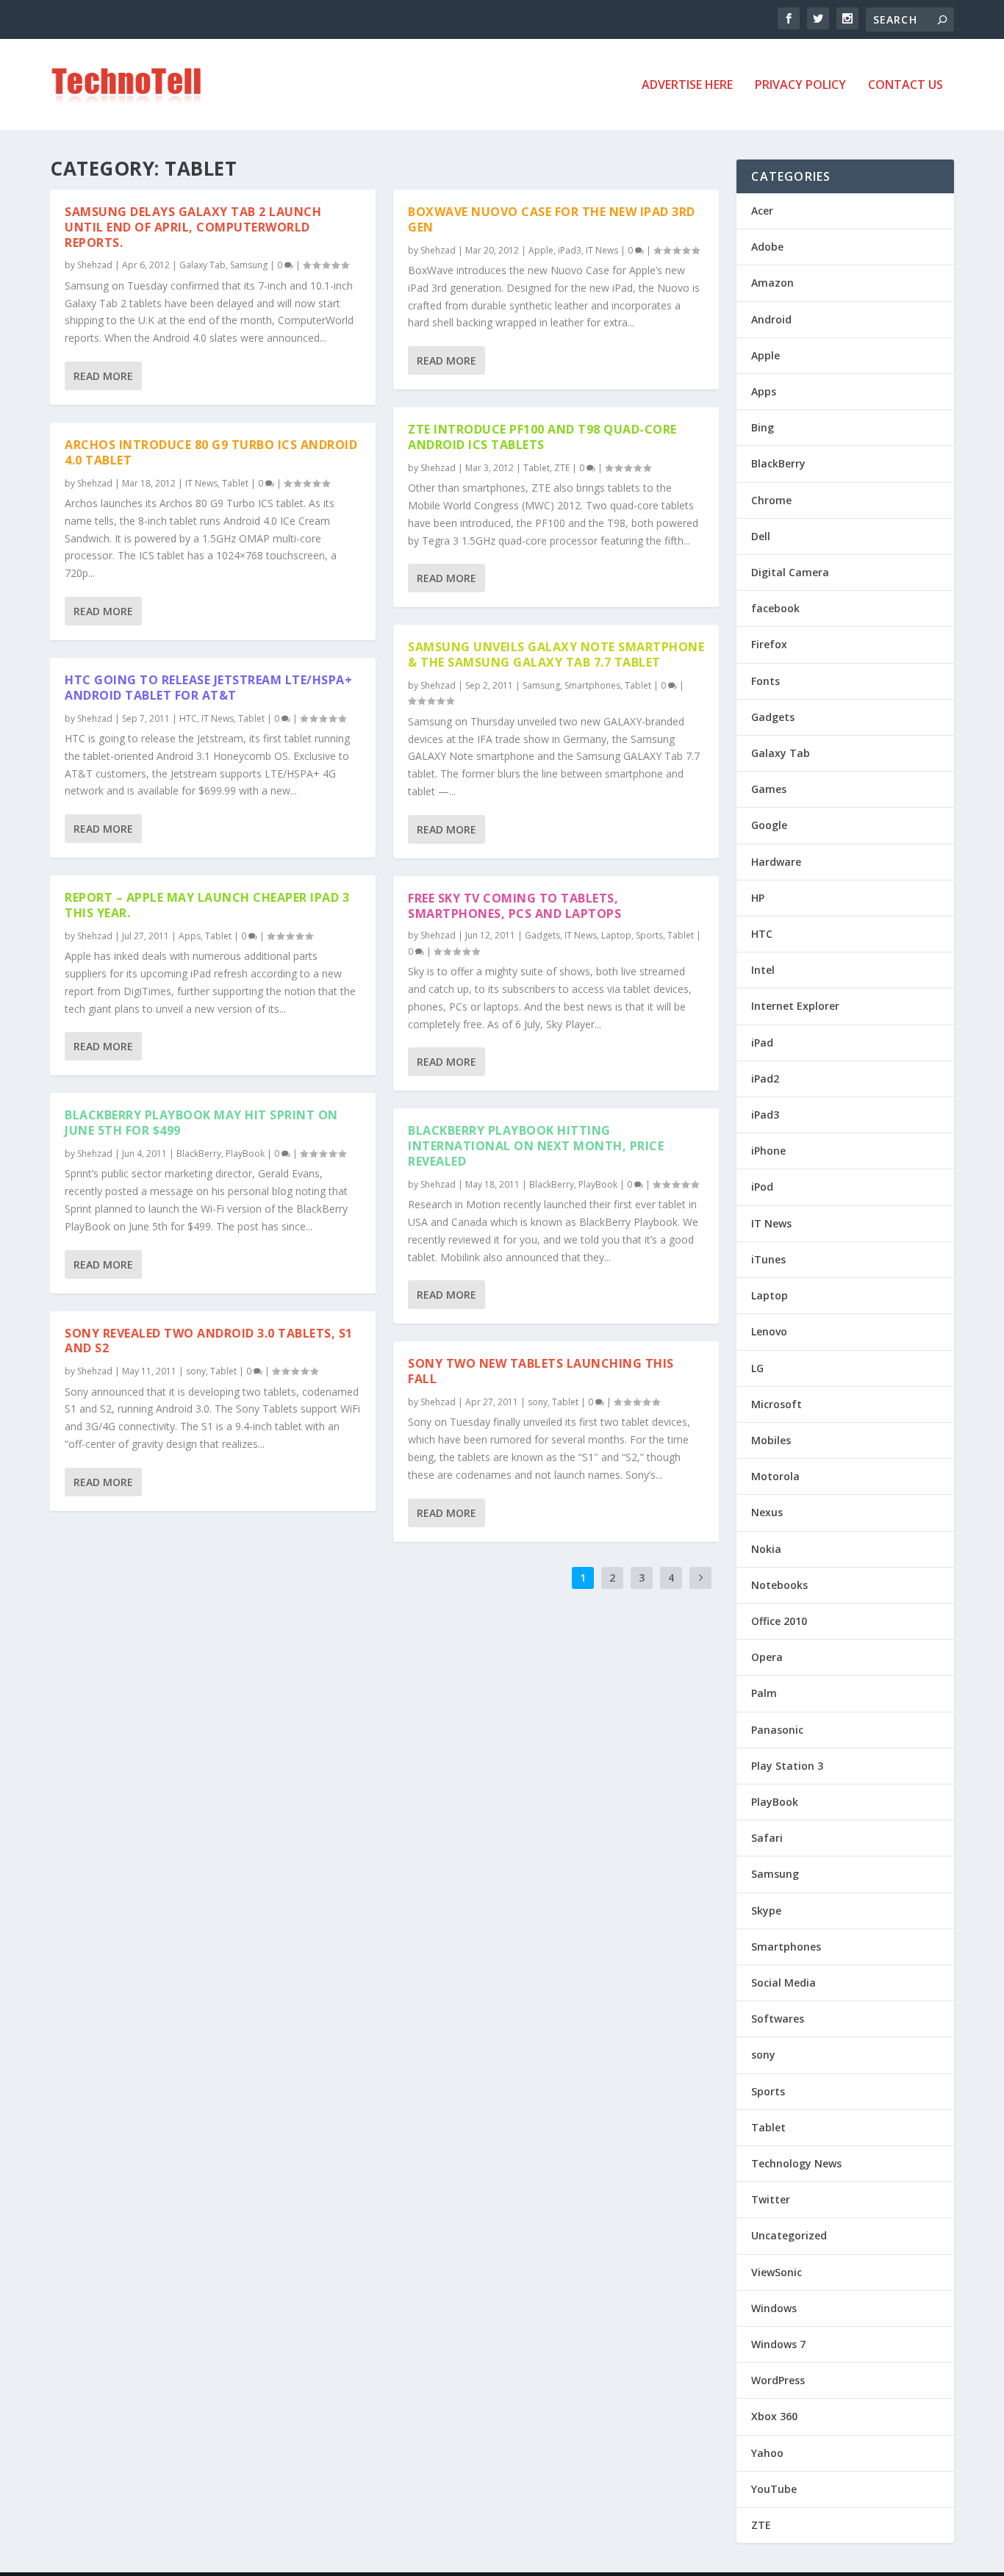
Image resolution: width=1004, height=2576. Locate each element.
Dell (761, 536)
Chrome (771, 500)
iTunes (768, 1259)
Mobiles (771, 1440)
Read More (103, 376)
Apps (190, 936)
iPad (762, 1043)
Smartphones (592, 685)
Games (769, 789)
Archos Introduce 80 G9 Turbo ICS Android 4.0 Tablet (211, 452)
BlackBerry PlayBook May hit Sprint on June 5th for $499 (201, 1123)
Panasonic (777, 1730)
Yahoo (767, 2453)
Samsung (249, 265)
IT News (201, 483)
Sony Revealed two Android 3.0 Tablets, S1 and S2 (209, 1341)
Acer (762, 211)
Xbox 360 (774, 2416)
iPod (762, 1187)
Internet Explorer (795, 1006)
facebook (775, 608)
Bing (763, 427)
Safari (767, 1838)
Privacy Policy (800, 86)
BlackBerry (199, 1154)
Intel (763, 970)
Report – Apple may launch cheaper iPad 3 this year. (207, 905)
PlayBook (245, 1154)
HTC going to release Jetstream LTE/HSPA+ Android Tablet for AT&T (208, 688)
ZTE (562, 468)
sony (196, 1371)
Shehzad (95, 265)
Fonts (765, 681)
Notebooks (779, 1585)
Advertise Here (687, 86)
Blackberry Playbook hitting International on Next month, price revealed (536, 1146)
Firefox (769, 644)
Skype (766, 1911)
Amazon (772, 283)
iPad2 (765, 1079)
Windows (774, 2308)
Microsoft (777, 1404)
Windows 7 (778, 2344)
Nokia (766, 1549)
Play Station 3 (787, 1766)
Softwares (778, 2019)
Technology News (796, 2163)
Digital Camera (790, 572)
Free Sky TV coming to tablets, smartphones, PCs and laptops (514, 906)
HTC (188, 718)
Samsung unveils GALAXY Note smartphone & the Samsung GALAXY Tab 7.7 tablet (556, 654)
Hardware (776, 862)
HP (758, 898)
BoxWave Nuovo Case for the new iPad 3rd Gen (552, 219)
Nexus (767, 1512)
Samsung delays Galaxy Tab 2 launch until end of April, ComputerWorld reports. (193, 227)
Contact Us (906, 86)
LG (757, 1368)
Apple (541, 250)
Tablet (235, 483)
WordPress (778, 2380)
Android (771, 319)
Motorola (775, 1476)
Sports (649, 935)
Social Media (784, 1983)
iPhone (768, 1151)
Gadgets (542, 935)
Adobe (767, 247)
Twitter (771, 2199)
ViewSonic (777, 2272)
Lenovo (769, 1331)
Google (769, 825)
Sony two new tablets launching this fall (541, 1371)
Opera (767, 1657)
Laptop (616, 935)
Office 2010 (779, 1621)
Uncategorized (789, 2235)
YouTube (774, 2489)
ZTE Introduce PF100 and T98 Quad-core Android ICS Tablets (542, 437)
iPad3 (570, 250)
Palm (764, 1693)
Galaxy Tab (202, 265)
